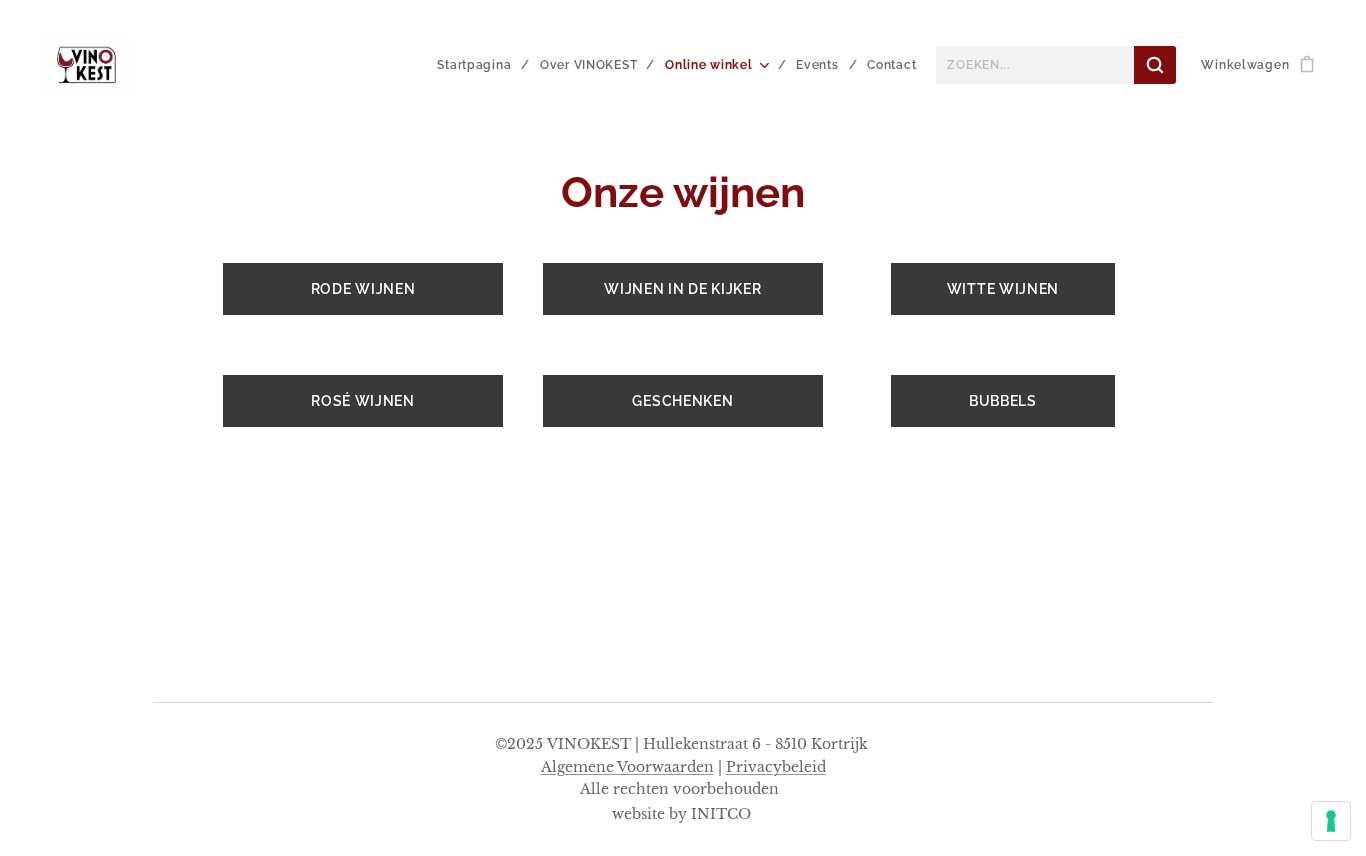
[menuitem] (481, 65)
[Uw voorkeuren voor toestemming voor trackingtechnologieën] (1331, 821)
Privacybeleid (776, 767)
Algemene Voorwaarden (627, 767)
